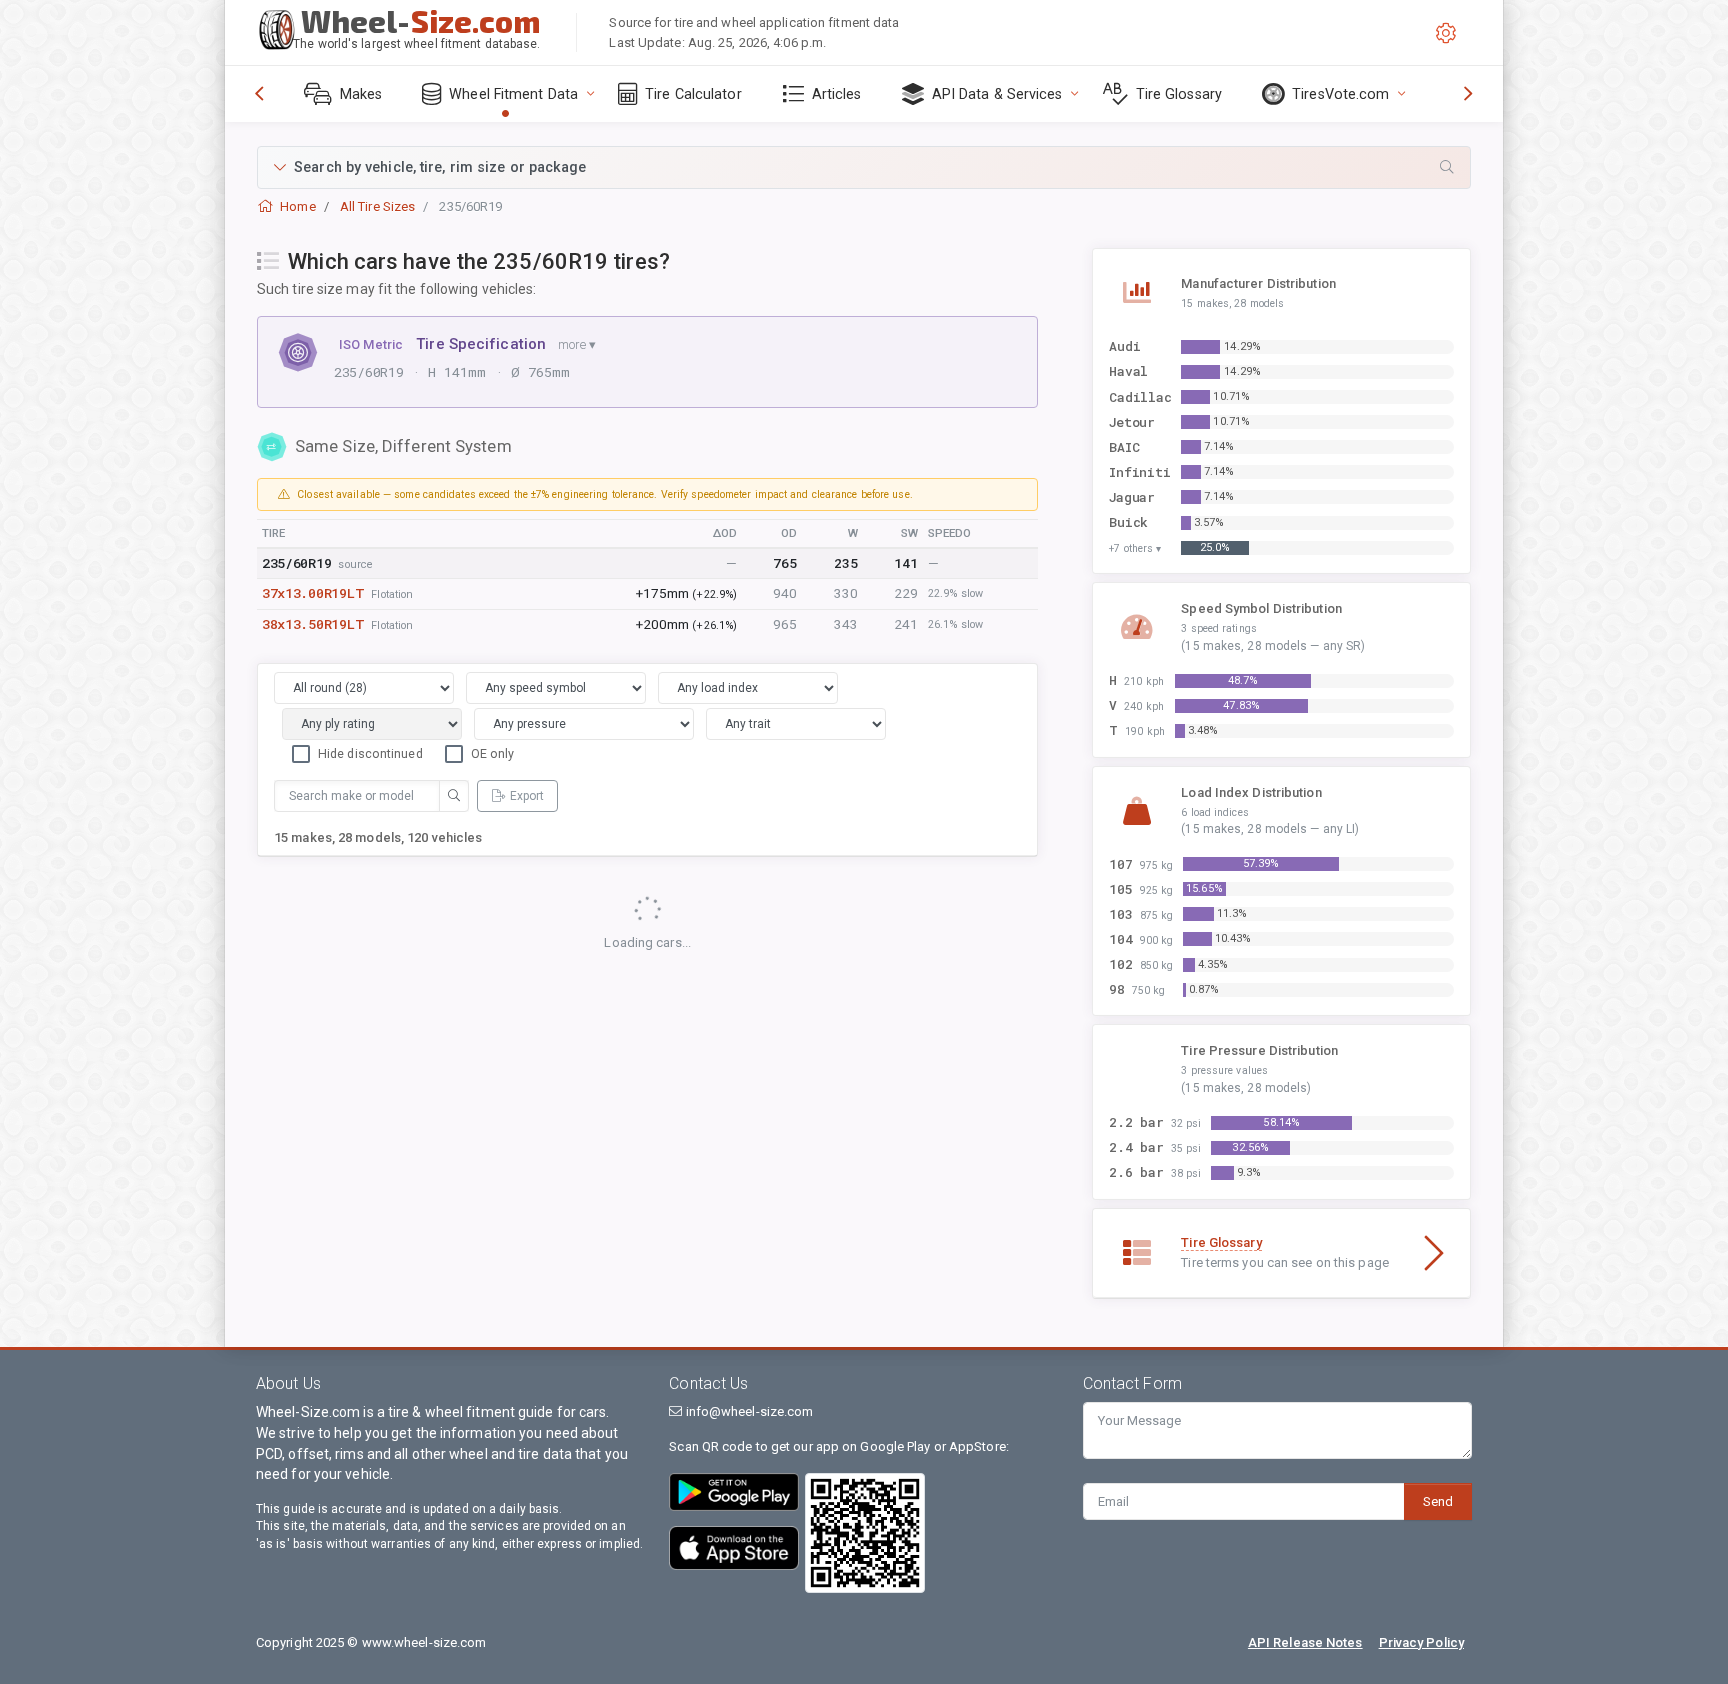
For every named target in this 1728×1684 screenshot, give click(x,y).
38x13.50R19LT (313, 624)
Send (1438, 1501)
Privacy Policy (1421, 1642)
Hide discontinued (370, 753)
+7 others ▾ (1135, 548)
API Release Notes (1305, 1642)
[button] (864, 167)
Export (527, 796)
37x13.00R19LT (313, 593)
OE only (493, 753)
